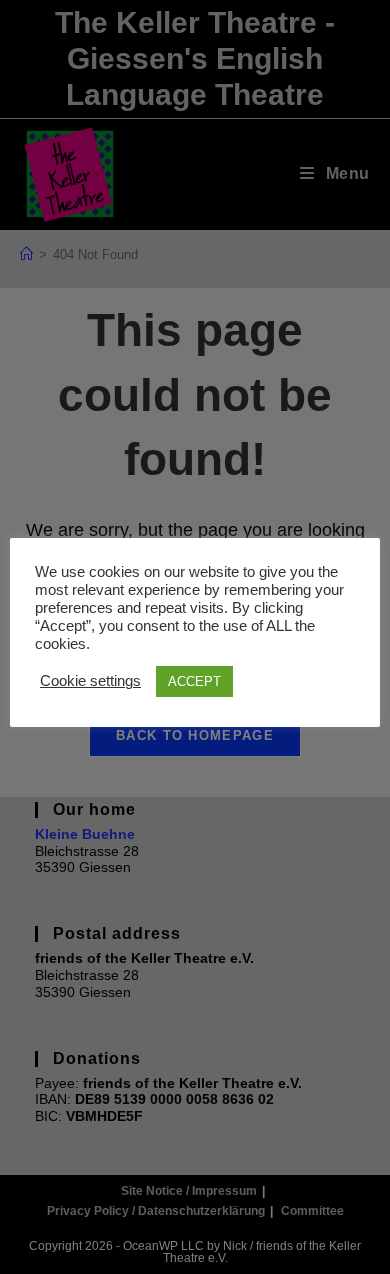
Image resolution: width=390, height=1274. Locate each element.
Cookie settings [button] (90, 681)
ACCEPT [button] (194, 681)
